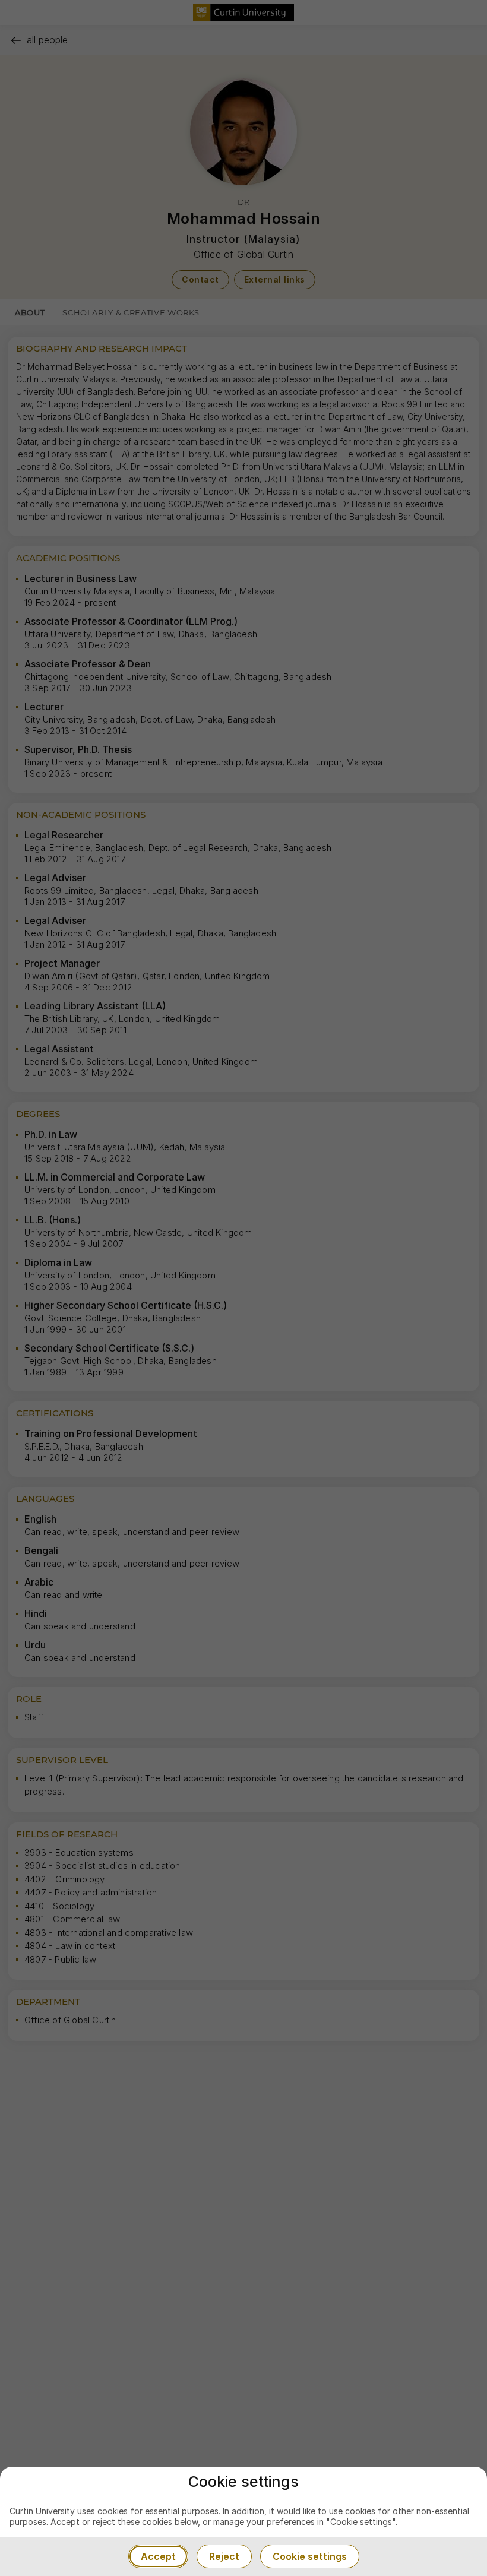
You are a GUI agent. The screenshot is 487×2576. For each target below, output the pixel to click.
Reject (224, 2556)
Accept (158, 2556)
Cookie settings (310, 2556)
